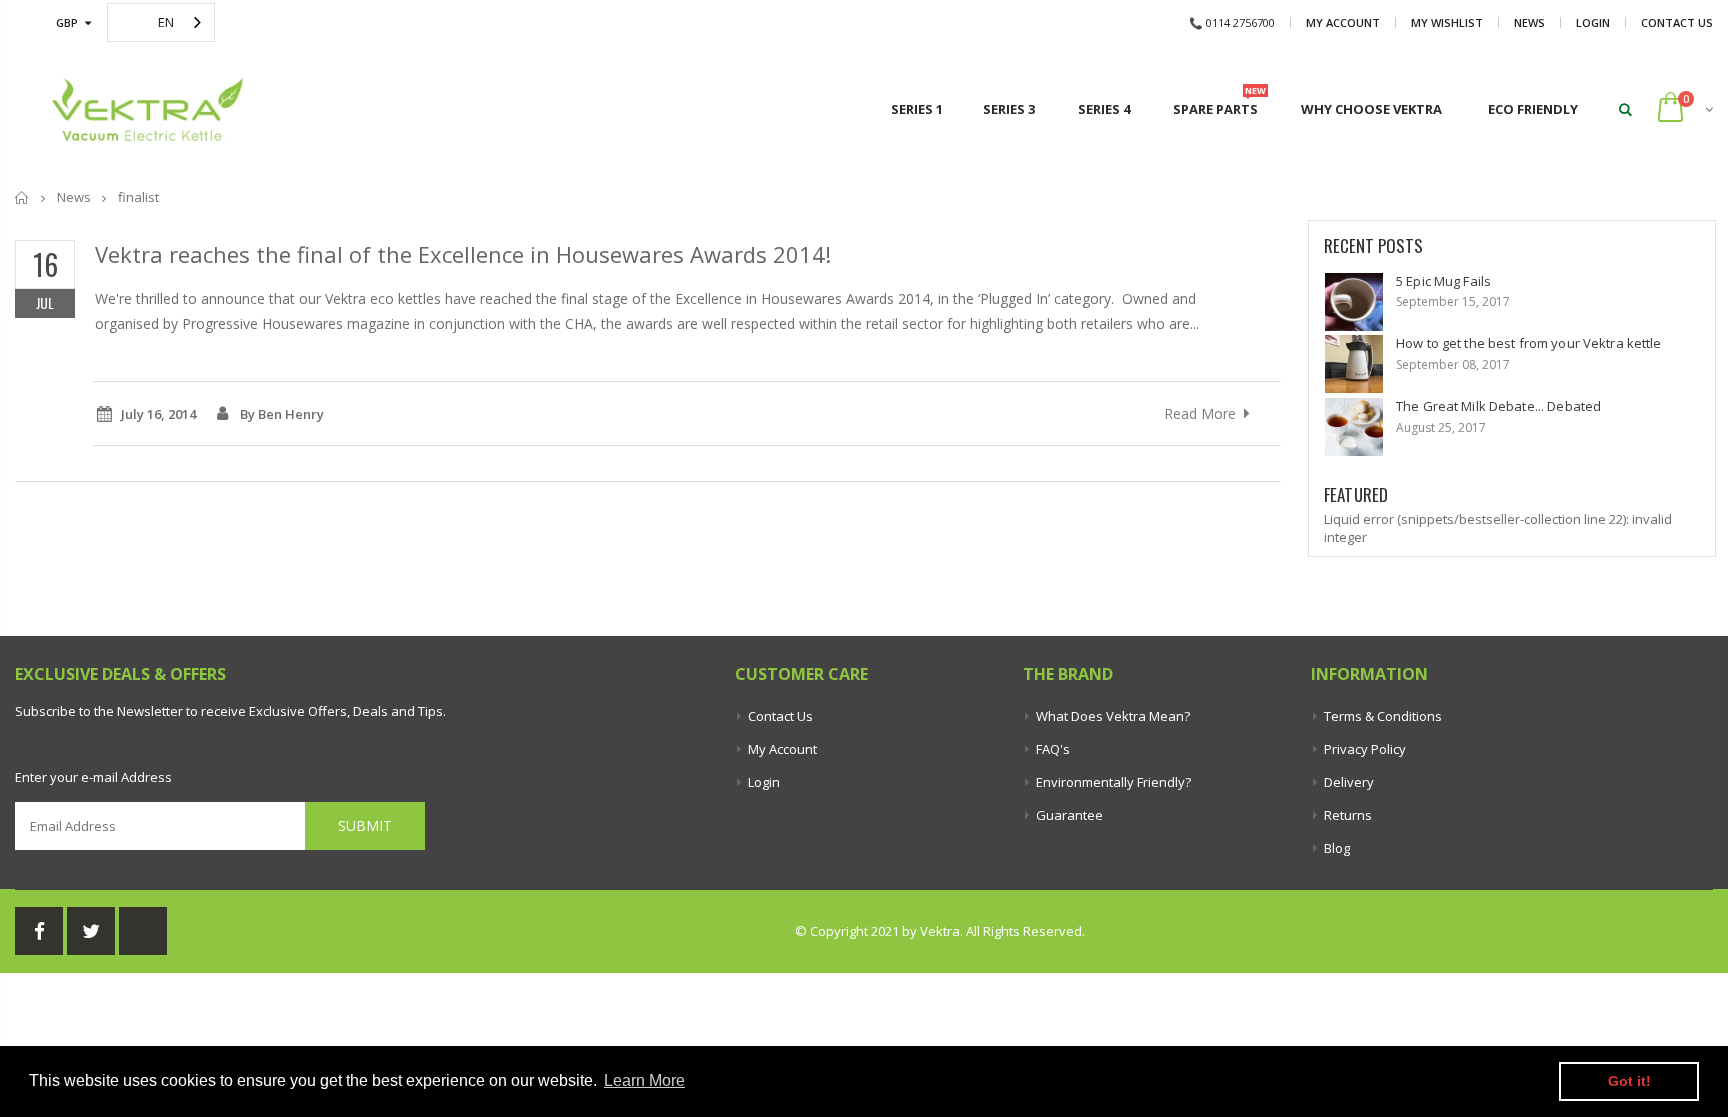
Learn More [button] (644, 1080)
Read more (1200, 413)
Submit (365, 825)
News (1529, 22)
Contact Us (1677, 22)
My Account (1343, 22)
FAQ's (1053, 749)
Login (1593, 22)
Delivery (1349, 782)
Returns (1348, 815)
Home (22, 197)
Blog (1337, 848)
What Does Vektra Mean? (1113, 716)
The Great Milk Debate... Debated (1498, 406)
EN (166, 22)
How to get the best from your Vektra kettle (1529, 343)
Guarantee (1069, 815)
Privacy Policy (1365, 749)
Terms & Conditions (1383, 716)
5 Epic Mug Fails (1443, 281)
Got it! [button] (1629, 1081)
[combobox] (161, 22)
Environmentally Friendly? (1113, 782)
